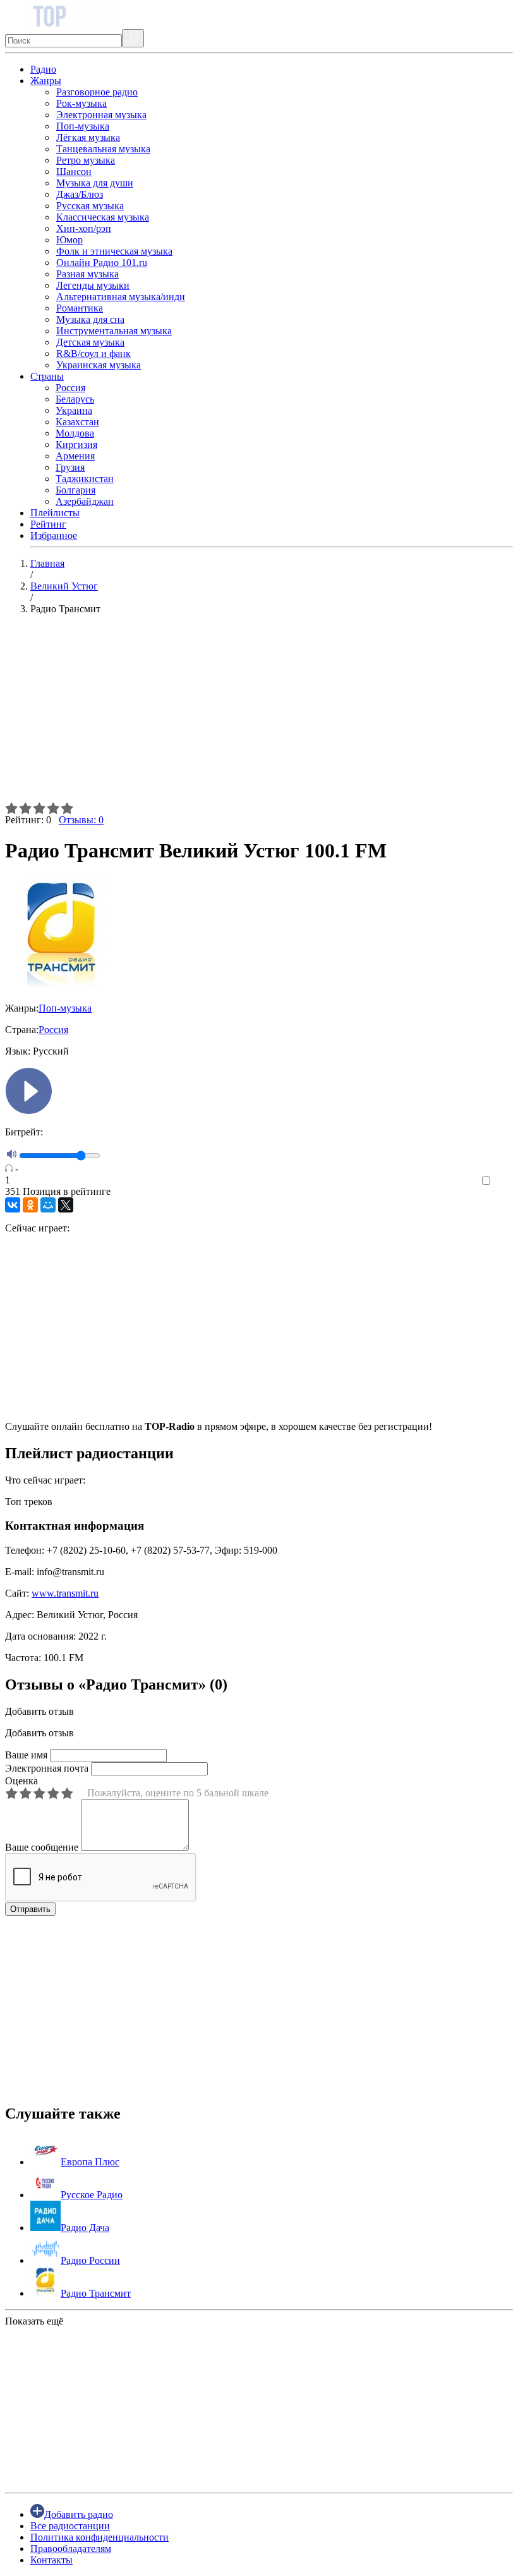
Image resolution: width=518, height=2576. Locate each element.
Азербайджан (85, 501)
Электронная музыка (101, 115)
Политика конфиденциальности (99, 2537)
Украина (74, 410)
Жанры (46, 81)
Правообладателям (71, 2549)
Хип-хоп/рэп (84, 228)
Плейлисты (55, 513)
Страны (47, 376)
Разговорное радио (97, 92)
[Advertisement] (259, 713)
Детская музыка (90, 342)
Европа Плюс (90, 2162)
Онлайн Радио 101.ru (102, 263)
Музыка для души (95, 183)
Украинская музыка (99, 365)
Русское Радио (92, 2195)
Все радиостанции (70, 2526)
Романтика (80, 308)
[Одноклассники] (30, 1205)
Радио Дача (85, 2228)
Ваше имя (26, 1755)
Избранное (54, 535)
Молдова (75, 433)
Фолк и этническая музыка (114, 251)
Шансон (74, 172)
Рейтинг (48, 524)
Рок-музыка (81, 103)
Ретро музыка (86, 160)
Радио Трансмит (96, 2293)
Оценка (21, 1781)
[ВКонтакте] (13, 1205)
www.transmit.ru (65, 1593)
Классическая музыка (103, 217)
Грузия (70, 467)
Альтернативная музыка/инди (121, 297)
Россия (70, 388)
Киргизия (76, 444)
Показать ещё (34, 2321)
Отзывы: (81, 820)
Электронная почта (47, 1768)
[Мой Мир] (48, 1205)
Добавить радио (79, 2514)
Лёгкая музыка (88, 137)
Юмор (69, 240)
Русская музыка (90, 206)
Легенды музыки (93, 285)
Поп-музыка (83, 126)
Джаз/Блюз (80, 194)
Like (504, 1181)
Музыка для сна (90, 319)
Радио (43, 69)
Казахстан (77, 422)
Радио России (90, 2260)
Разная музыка (87, 274)
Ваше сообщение (42, 1847)
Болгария (75, 490)
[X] (66, 1205)
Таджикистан (85, 479)
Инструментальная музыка (114, 331)
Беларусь (75, 399)
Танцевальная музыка (103, 149)
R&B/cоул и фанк (93, 354)
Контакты (51, 2560)
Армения (75, 456)
